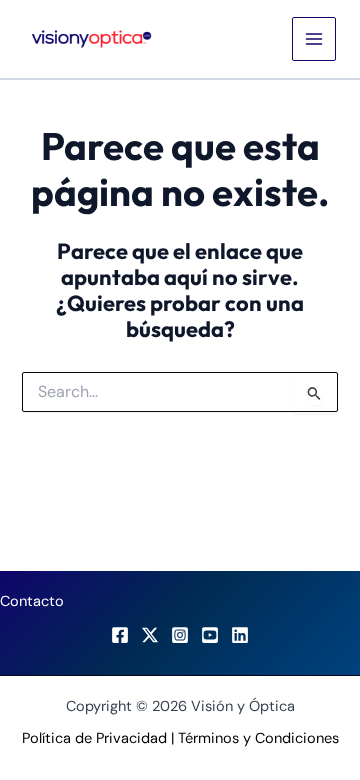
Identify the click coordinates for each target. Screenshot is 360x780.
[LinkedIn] (240, 635)
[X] (150, 635)
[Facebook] (120, 635)
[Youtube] (210, 635)
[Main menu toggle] (314, 39)
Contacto (32, 601)
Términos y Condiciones (258, 738)
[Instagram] (180, 635)
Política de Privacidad (94, 738)
